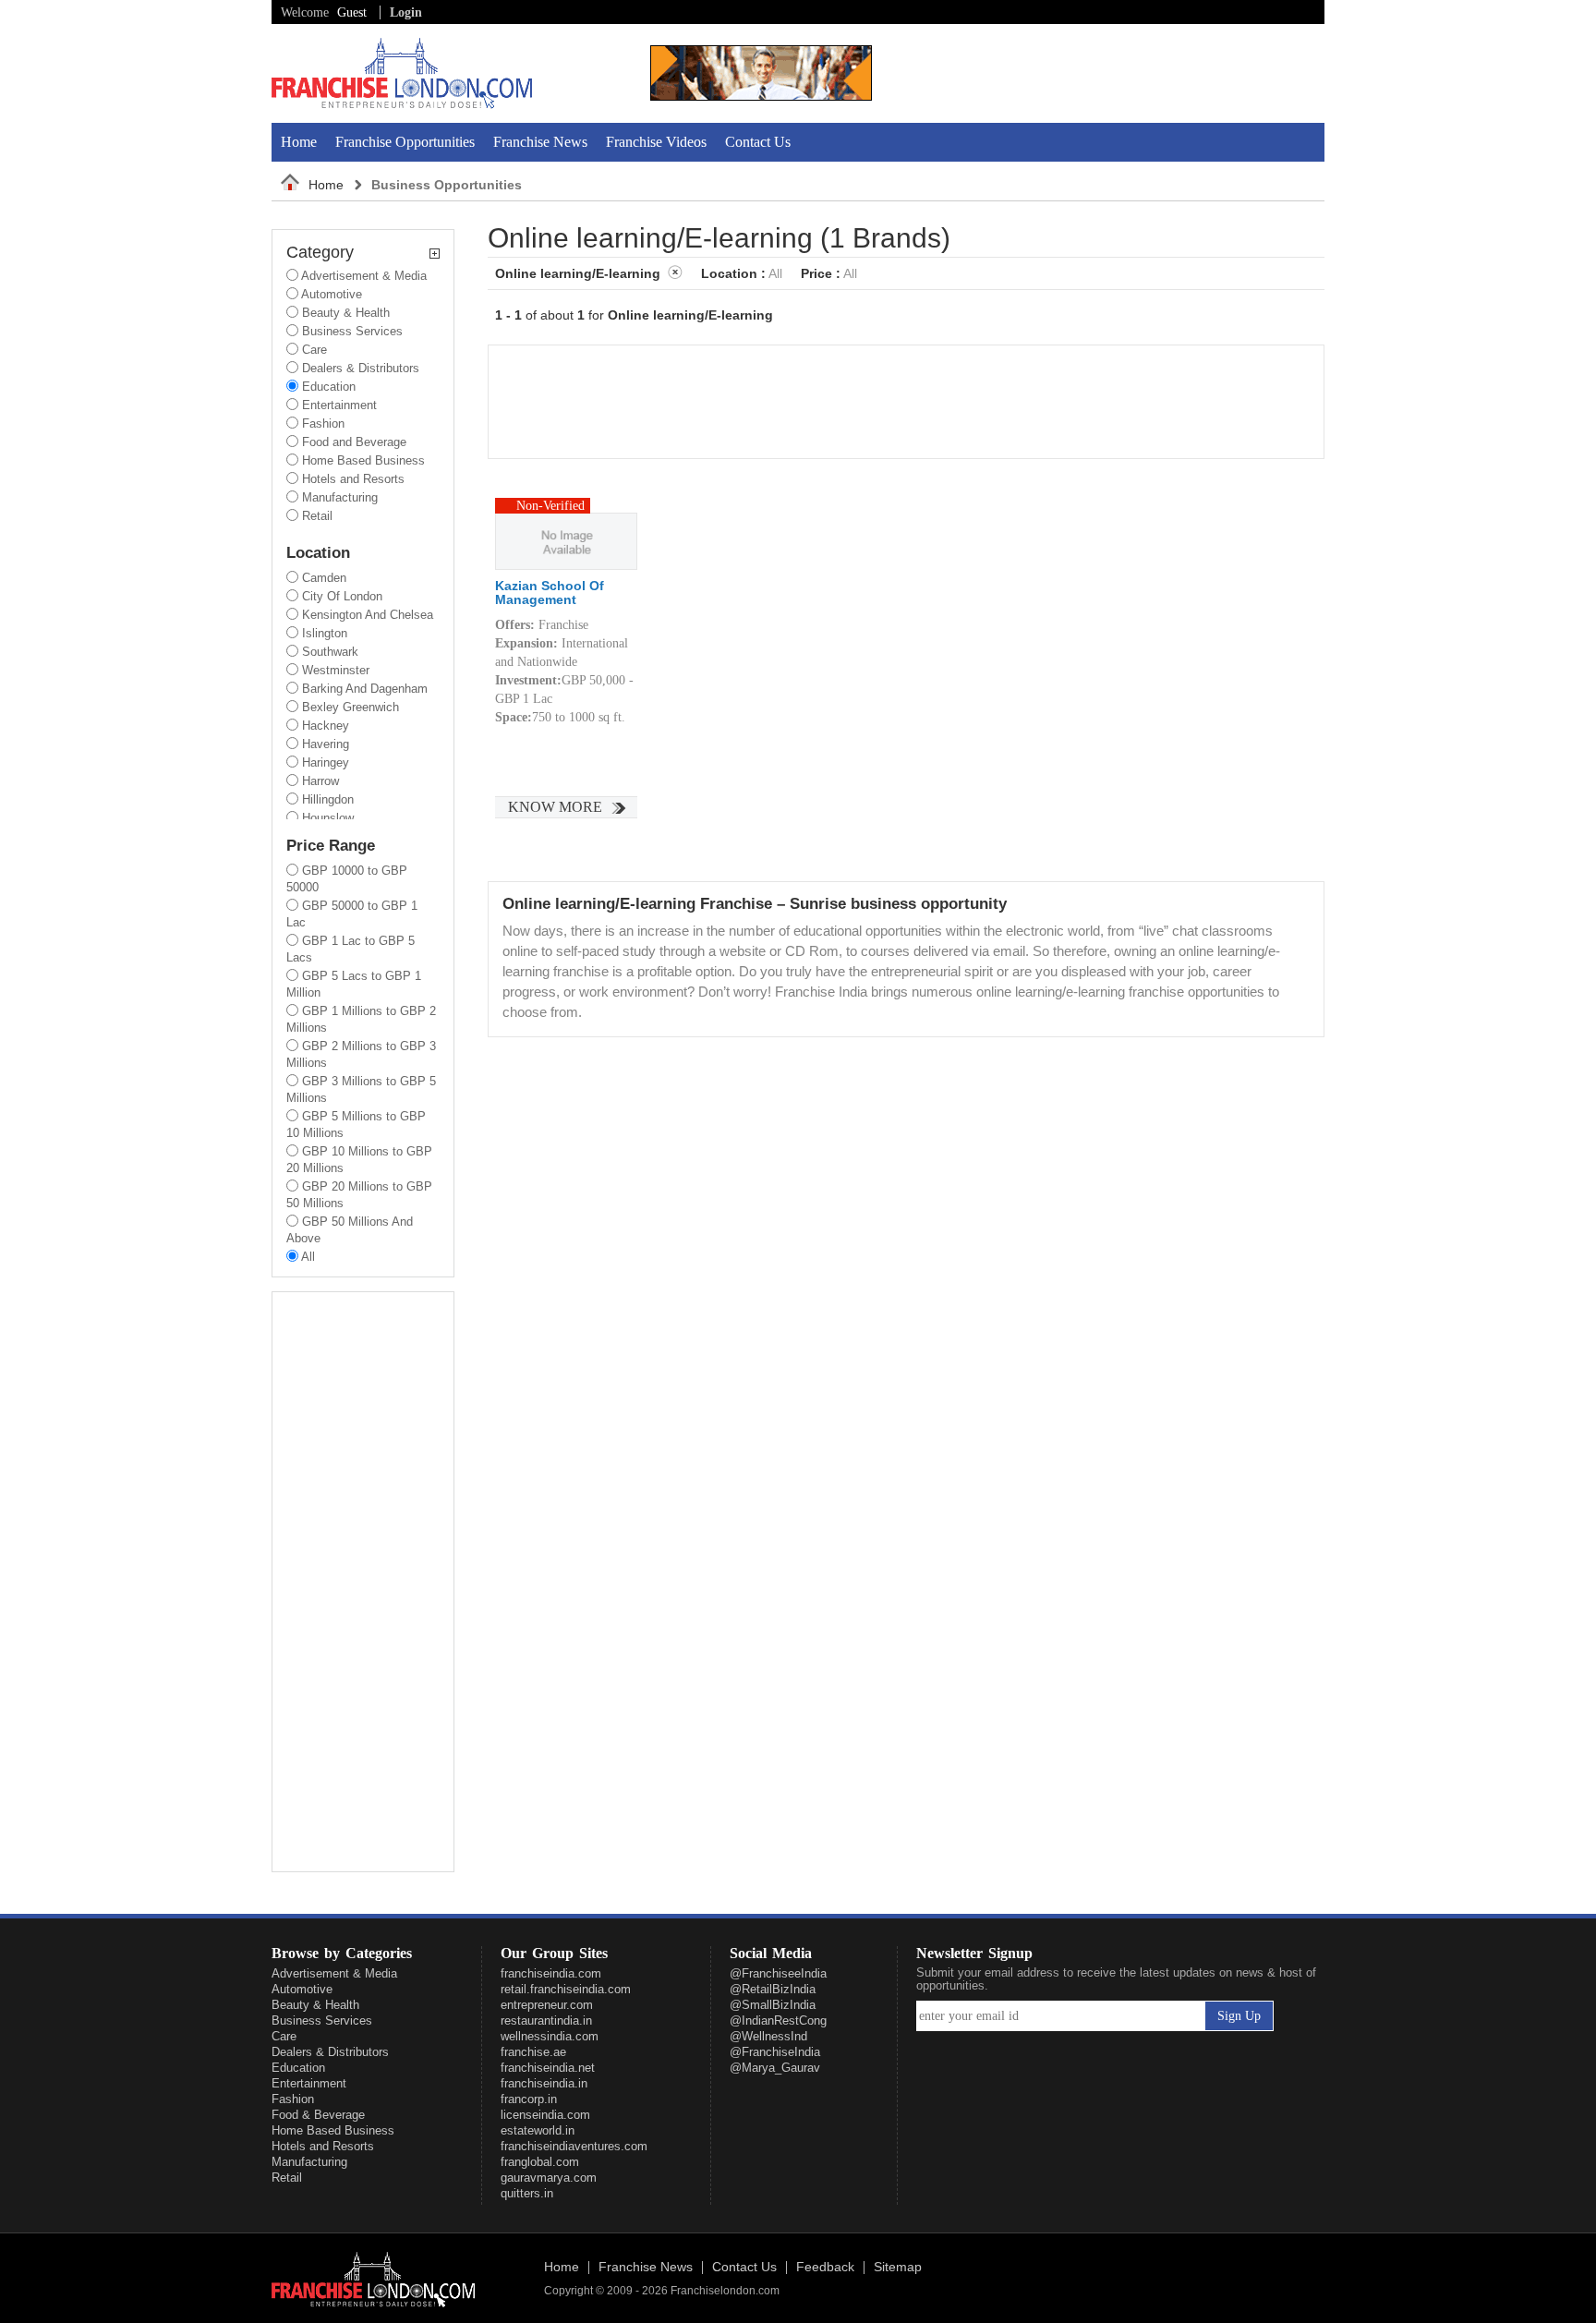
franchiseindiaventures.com (574, 2146)
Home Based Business (333, 2130)
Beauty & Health (315, 2005)
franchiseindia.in (544, 2083)
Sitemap (898, 2268)
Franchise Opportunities (405, 142)
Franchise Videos (656, 142)
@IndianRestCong (778, 2021)
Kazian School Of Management (550, 593)
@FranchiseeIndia (778, 1973)
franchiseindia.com (551, 1973)
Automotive (302, 1989)
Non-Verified (550, 506)
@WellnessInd (768, 2036)
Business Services (322, 2021)
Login (406, 12)
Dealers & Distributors (330, 2052)
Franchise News (540, 142)
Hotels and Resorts (323, 2146)
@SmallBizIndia (773, 2005)
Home (299, 142)
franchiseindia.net (548, 2068)
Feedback (825, 2268)
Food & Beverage (318, 2115)
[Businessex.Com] (761, 96)
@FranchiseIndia (775, 2052)
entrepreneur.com (547, 2005)
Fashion (293, 2099)
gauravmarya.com (549, 2178)
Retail (287, 2178)
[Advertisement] (1109, 73)
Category (320, 253)
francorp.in (529, 2099)
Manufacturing (309, 2162)
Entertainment (309, 2083)
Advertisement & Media (334, 1973)
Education (298, 2068)
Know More (555, 807)
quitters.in (527, 2193)
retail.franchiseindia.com (566, 1989)
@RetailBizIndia (773, 1989)
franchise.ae (533, 2052)
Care (284, 2036)
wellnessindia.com (550, 2036)
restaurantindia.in (546, 2021)
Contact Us (758, 142)
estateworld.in (538, 2130)
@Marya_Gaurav (775, 2068)
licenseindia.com (545, 2115)
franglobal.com (540, 2162)
